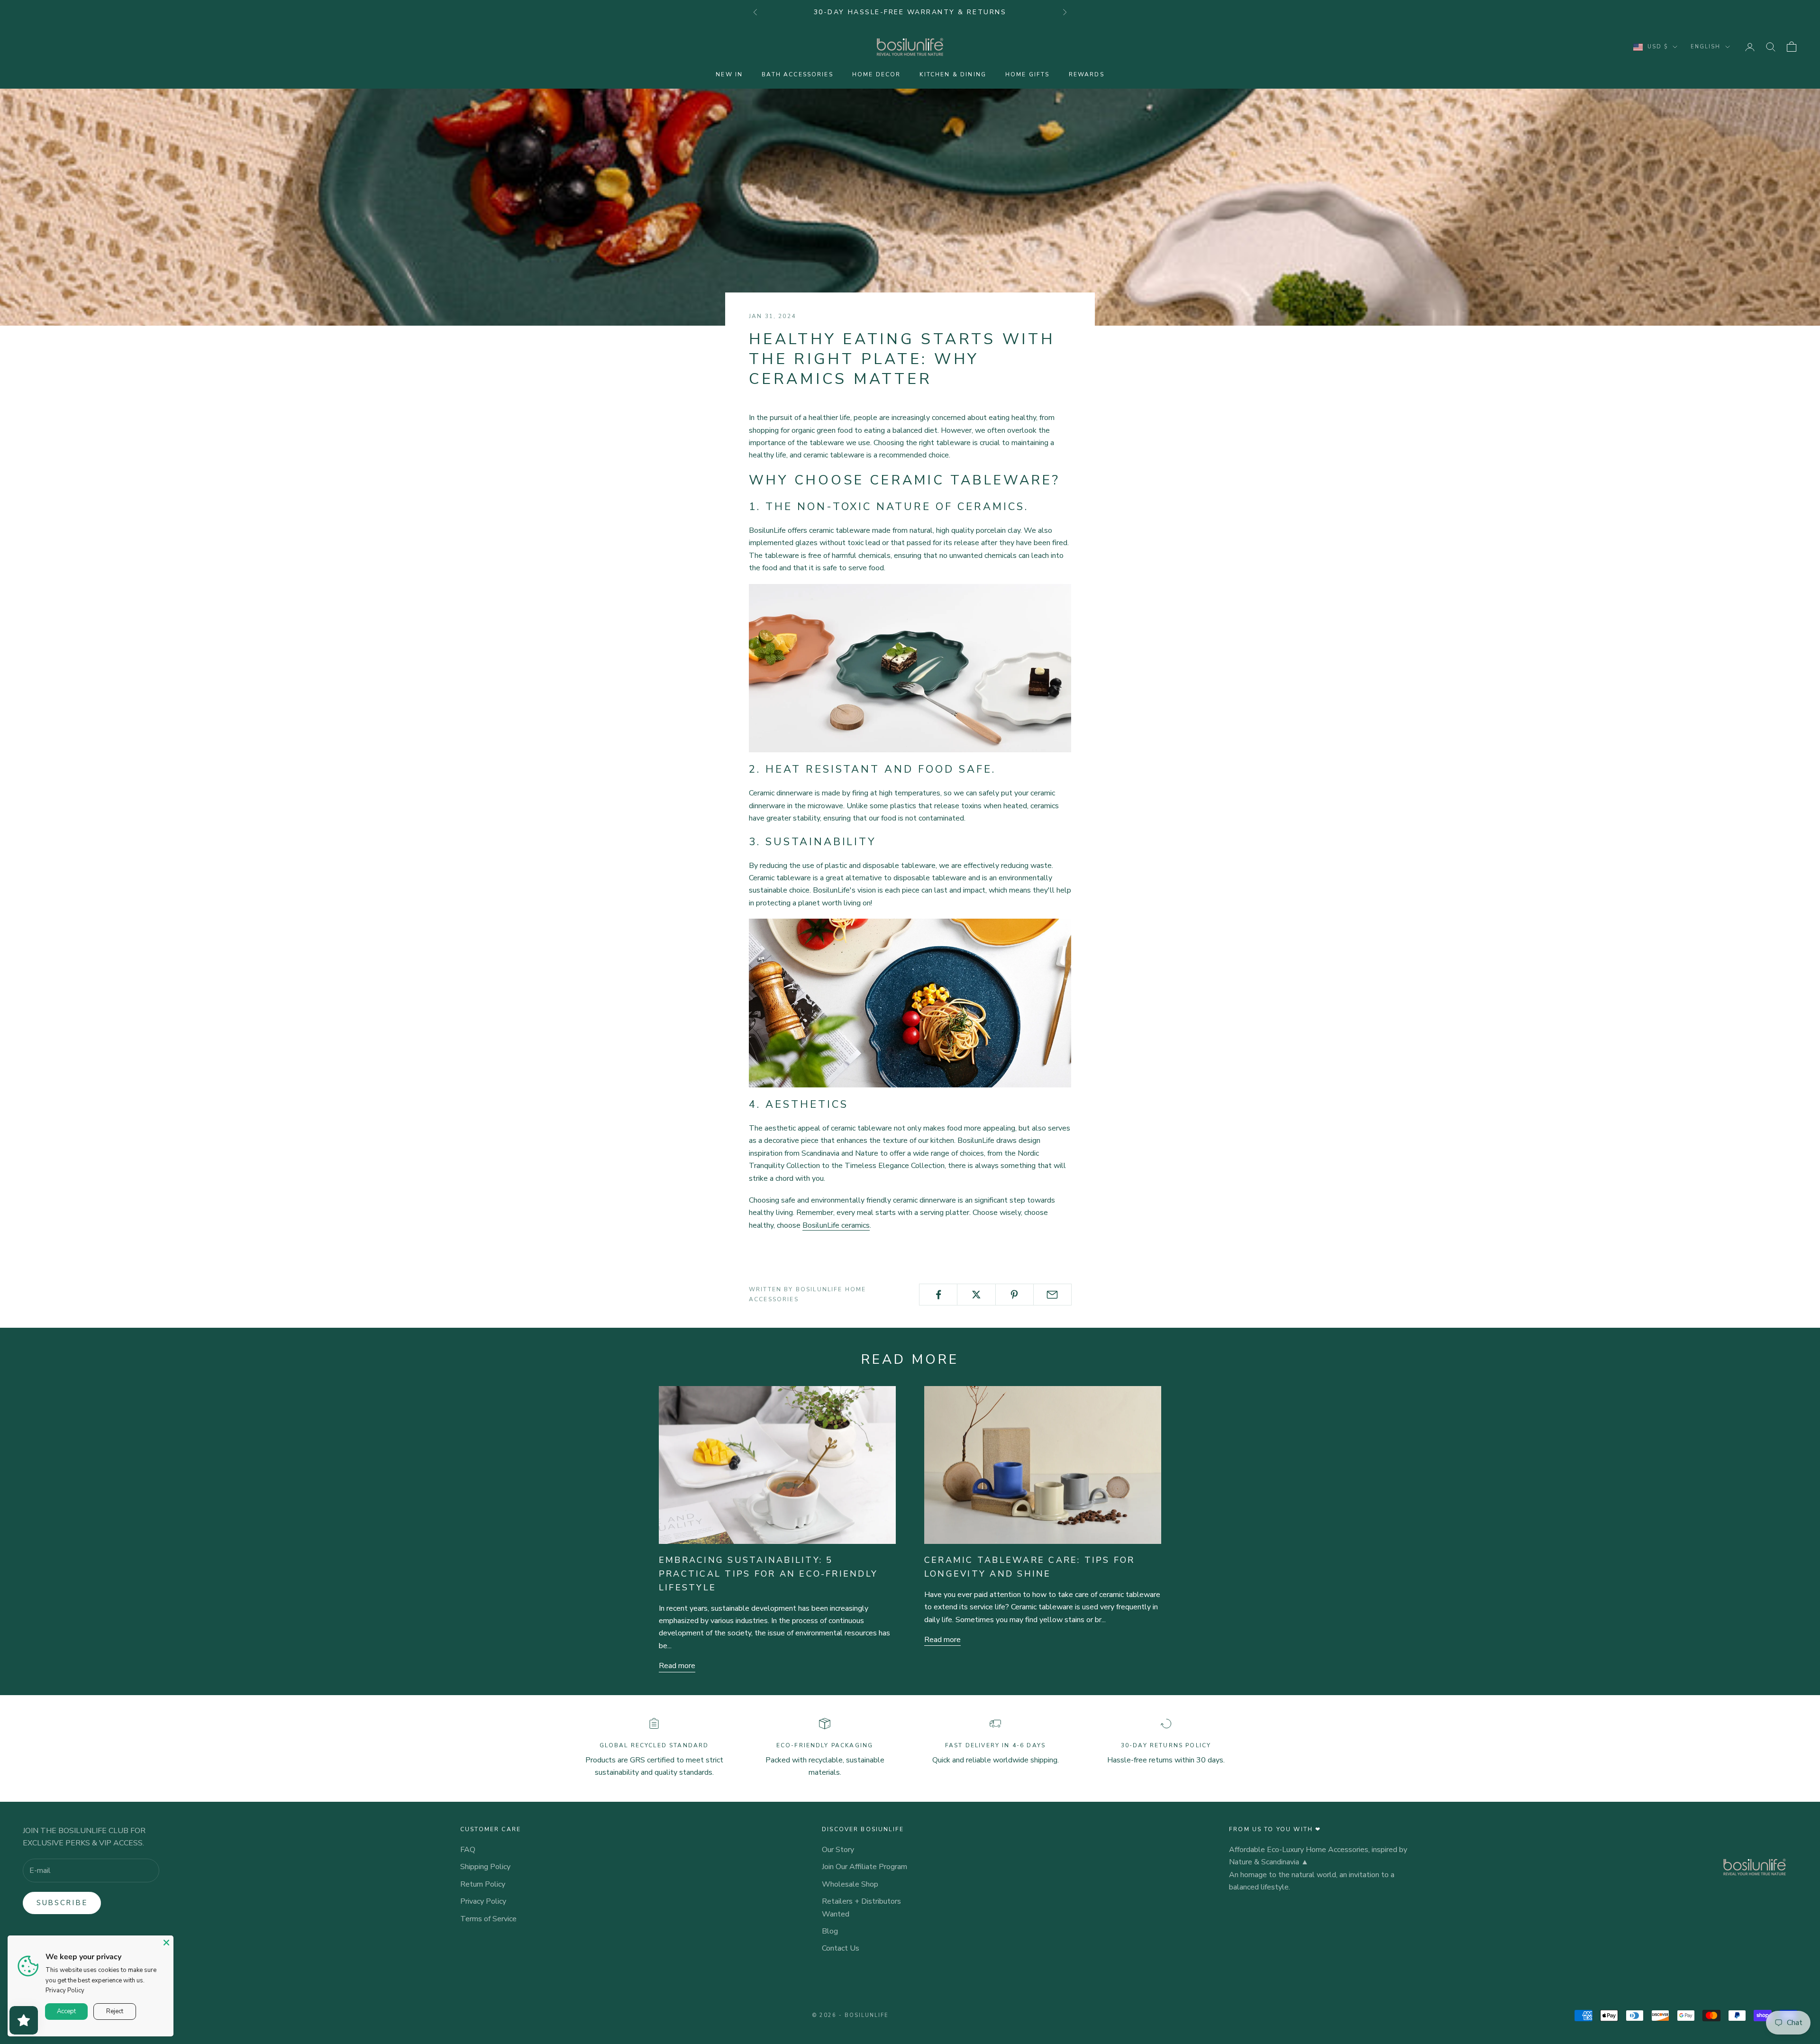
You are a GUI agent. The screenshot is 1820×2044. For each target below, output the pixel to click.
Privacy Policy (483, 1901)
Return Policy (483, 1884)
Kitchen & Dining (953, 74)
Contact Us (841, 1948)
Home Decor (877, 74)
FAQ (468, 1850)
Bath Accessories (797, 74)
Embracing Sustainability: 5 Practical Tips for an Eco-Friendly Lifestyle (768, 1574)
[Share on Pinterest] (1015, 1295)
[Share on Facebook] (938, 1295)
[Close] (166, 1943)
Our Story (838, 1850)
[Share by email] (1052, 1295)
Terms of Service (488, 1919)
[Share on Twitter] (976, 1295)
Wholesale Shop (850, 1884)
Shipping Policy (485, 1867)
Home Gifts (1028, 74)
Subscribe (62, 1903)
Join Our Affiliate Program (864, 1867)
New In (729, 74)
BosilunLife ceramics (836, 1225)
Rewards (1087, 74)
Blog (830, 1931)
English (1706, 47)
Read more (677, 1666)
